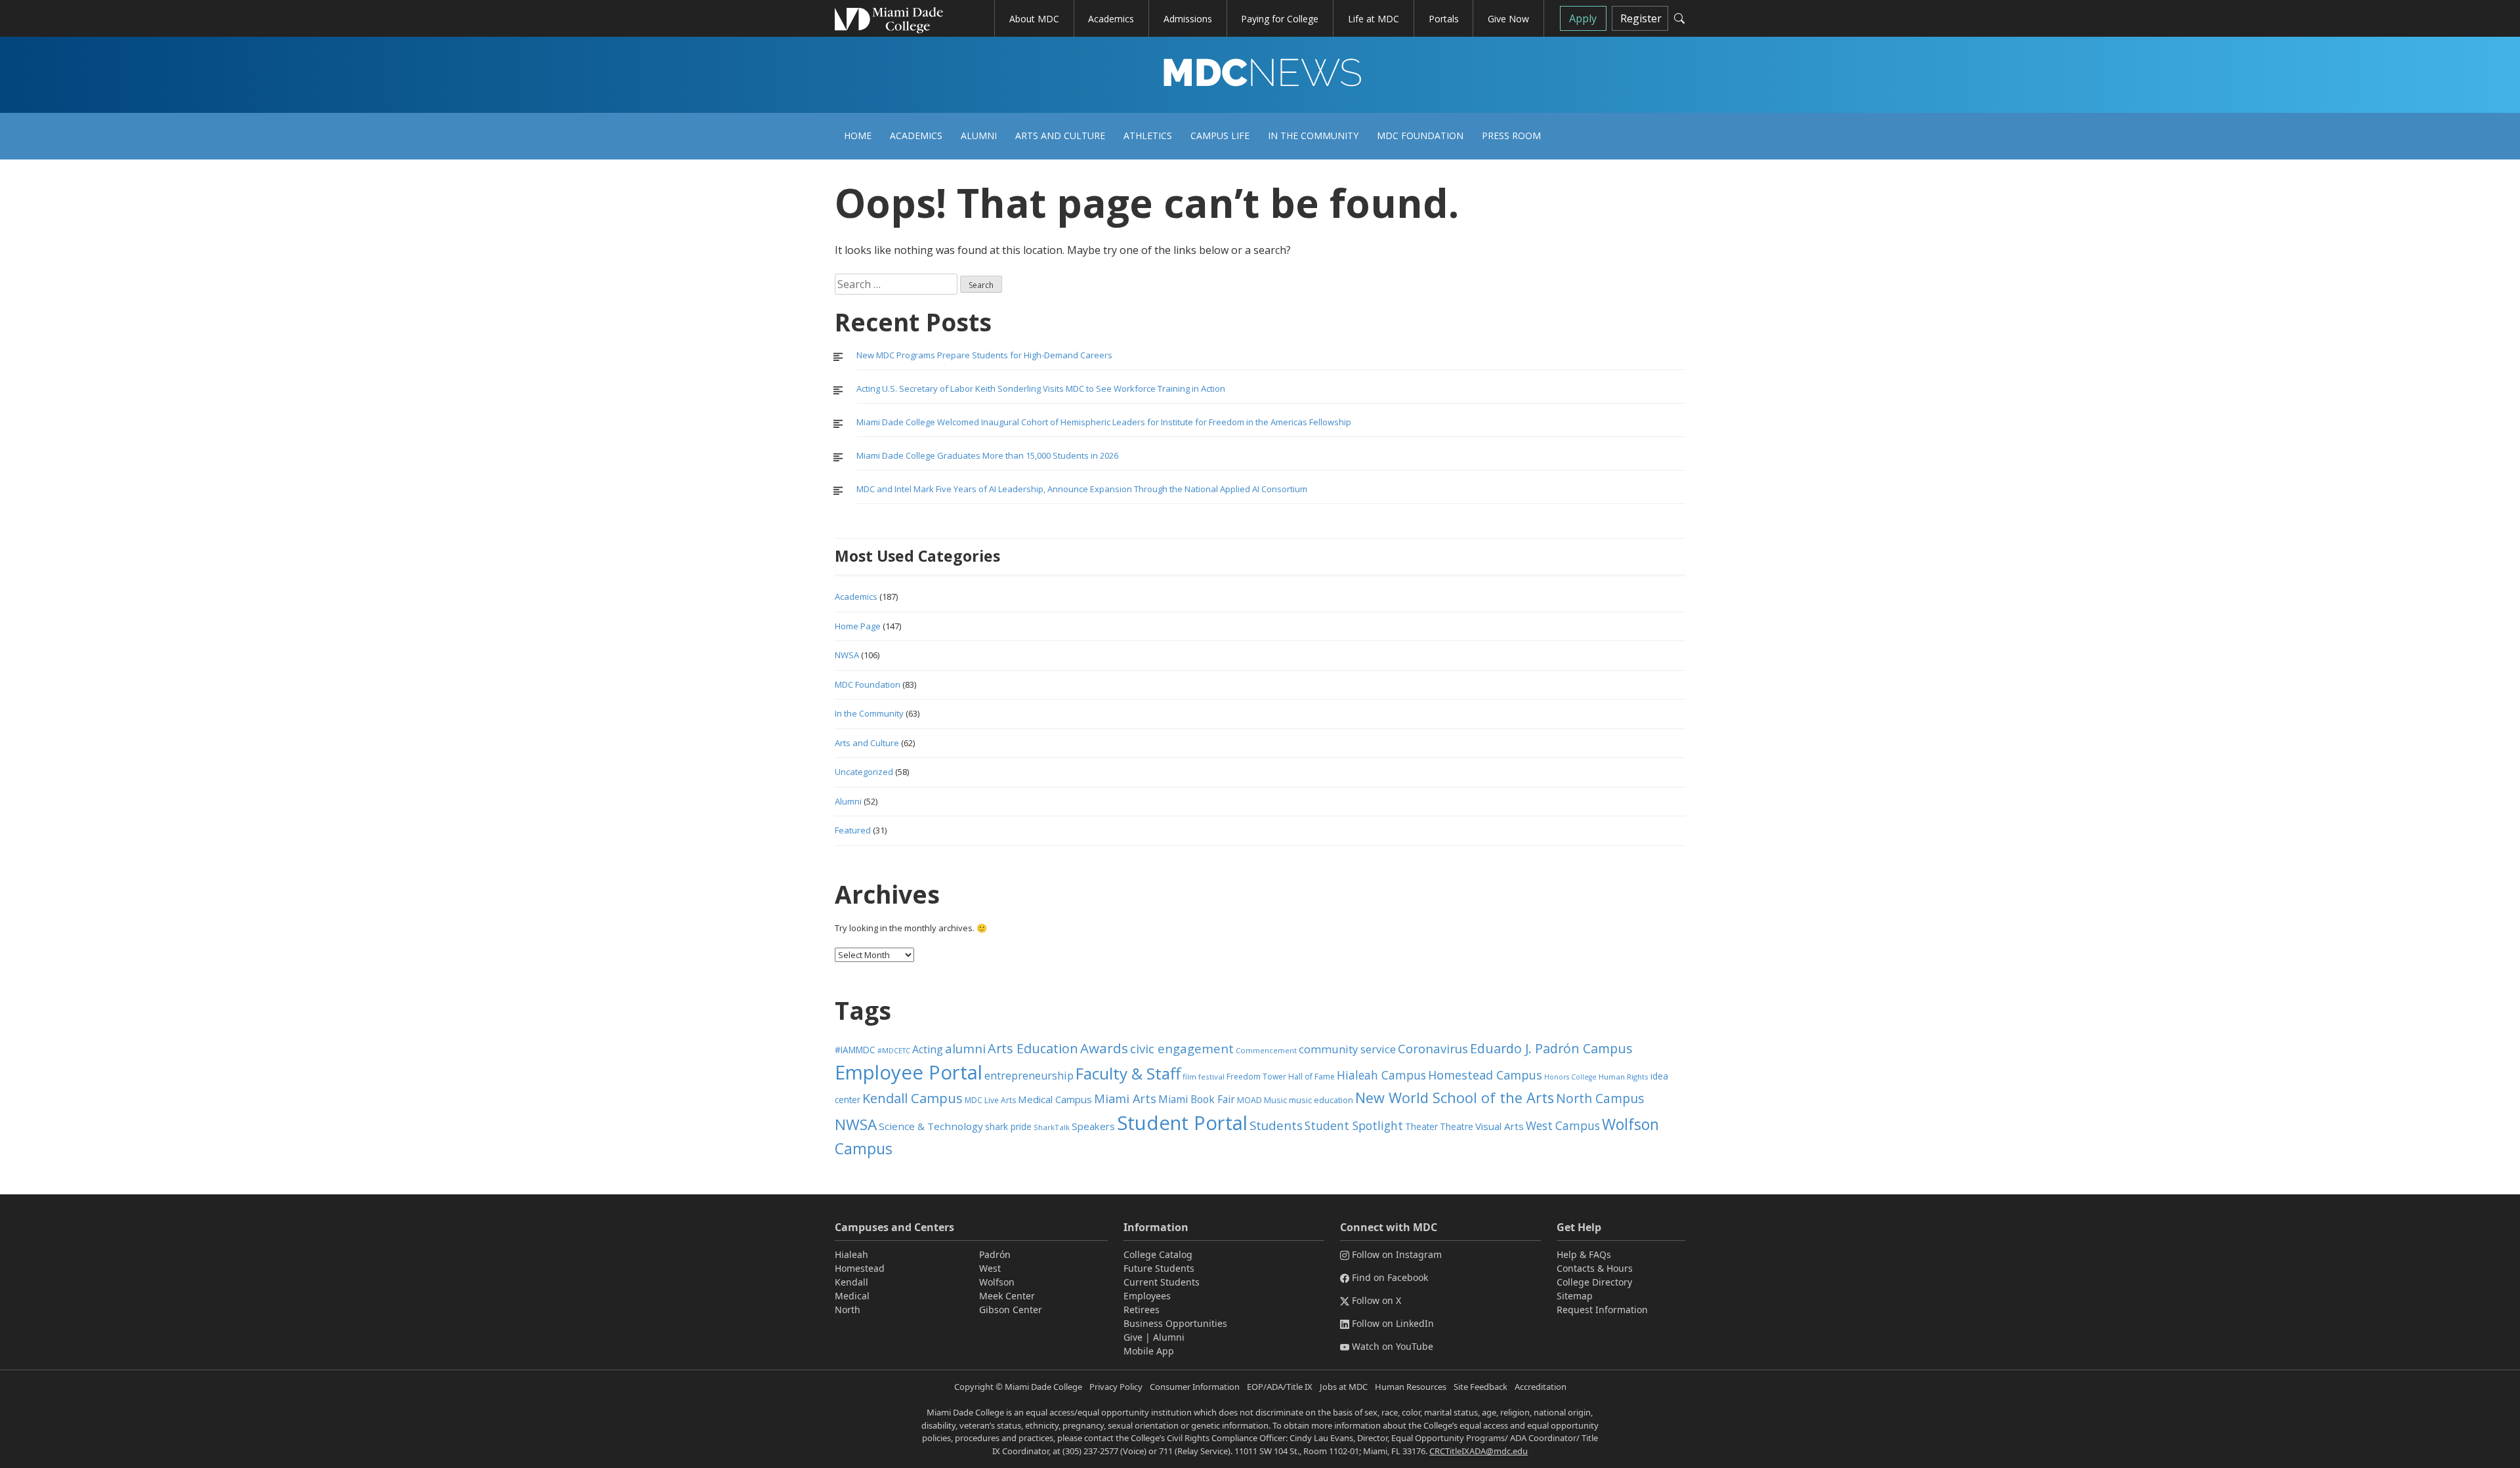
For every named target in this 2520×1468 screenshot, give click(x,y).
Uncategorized (864, 772)
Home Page (858, 626)
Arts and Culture (1060, 136)
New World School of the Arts (1455, 1098)
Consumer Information (1195, 1387)
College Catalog (1158, 1254)
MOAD (1249, 1100)
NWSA (847, 655)
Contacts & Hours (1595, 1268)
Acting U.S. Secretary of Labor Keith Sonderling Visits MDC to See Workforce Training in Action (1041, 388)
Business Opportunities (1175, 1323)
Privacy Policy (1116, 1387)
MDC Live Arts (990, 1100)
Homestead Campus (1485, 1075)
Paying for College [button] (1280, 19)
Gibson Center (1011, 1310)
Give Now (1508, 19)
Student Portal (1182, 1123)
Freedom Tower (1256, 1077)
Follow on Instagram (1397, 1254)
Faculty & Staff (1128, 1073)
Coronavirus (1433, 1048)
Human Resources (1411, 1387)
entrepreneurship (1029, 1076)
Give (1133, 1337)
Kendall (851, 1282)
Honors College (1570, 1077)
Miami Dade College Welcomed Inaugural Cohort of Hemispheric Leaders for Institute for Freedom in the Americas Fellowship (1104, 422)
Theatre (1457, 1126)
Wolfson (997, 1282)
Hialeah (851, 1254)
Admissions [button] (1188, 19)
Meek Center (1007, 1296)
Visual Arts (1500, 1126)
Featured (853, 830)
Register (1641, 18)
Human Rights (1624, 1077)
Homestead (860, 1268)
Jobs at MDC (1344, 1387)
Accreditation (1541, 1387)
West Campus (1563, 1126)
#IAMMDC (855, 1050)
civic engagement (1182, 1048)
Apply (1583, 18)
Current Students (1162, 1282)
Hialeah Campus (1381, 1075)
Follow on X (1376, 1300)
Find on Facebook (1390, 1277)
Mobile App (1149, 1351)
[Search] (1679, 18)
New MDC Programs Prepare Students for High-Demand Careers (985, 355)
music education (1321, 1100)
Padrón (995, 1254)
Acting (928, 1049)
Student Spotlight (1354, 1125)
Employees (1147, 1296)
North (848, 1310)
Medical (852, 1296)
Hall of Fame (1312, 1077)
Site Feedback (1480, 1387)
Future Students (1159, 1268)
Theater (1421, 1126)
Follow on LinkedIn (1393, 1323)
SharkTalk (1052, 1127)
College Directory (1594, 1282)
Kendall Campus (913, 1098)
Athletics (1148, 136)
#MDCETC (894, 1051)
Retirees (1142, 1310)
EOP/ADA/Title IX (1280, 1387)
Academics (916, 136)
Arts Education (1033, 1048)
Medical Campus (1055, 1099)
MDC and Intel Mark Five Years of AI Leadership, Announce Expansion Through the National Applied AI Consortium (1082, 489)
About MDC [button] (1034, 19)
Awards (1104, 1048)
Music (1275, 1100)
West (990, 1268)
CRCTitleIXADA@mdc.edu (1479, 1451)
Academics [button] (1111, 19)
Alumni (979, 136)
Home (858, 136)
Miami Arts (1125, 1099)
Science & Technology (931, 1126)
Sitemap (1575, 1296)
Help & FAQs (1584, 1254)
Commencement (1266, 1050)
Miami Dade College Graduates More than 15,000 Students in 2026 (987, 455)
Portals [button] (1444, 19)
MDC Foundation (1420, 136)
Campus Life (1220, 136)
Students (1276, 1125)
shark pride (1008, 1126)
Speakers (1093, 1126)
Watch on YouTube (1393, 1346)
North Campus (1600, 1098)
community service (1347, 1049)
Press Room (1511, 136)
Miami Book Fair (1197, 1099)
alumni (965, 1049)
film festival (1204, 1077)
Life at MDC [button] (1374, 19)
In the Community (1313, 136)
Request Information (1602, 1310)
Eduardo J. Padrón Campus (1551, 1048)
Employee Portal (909, 1072)
